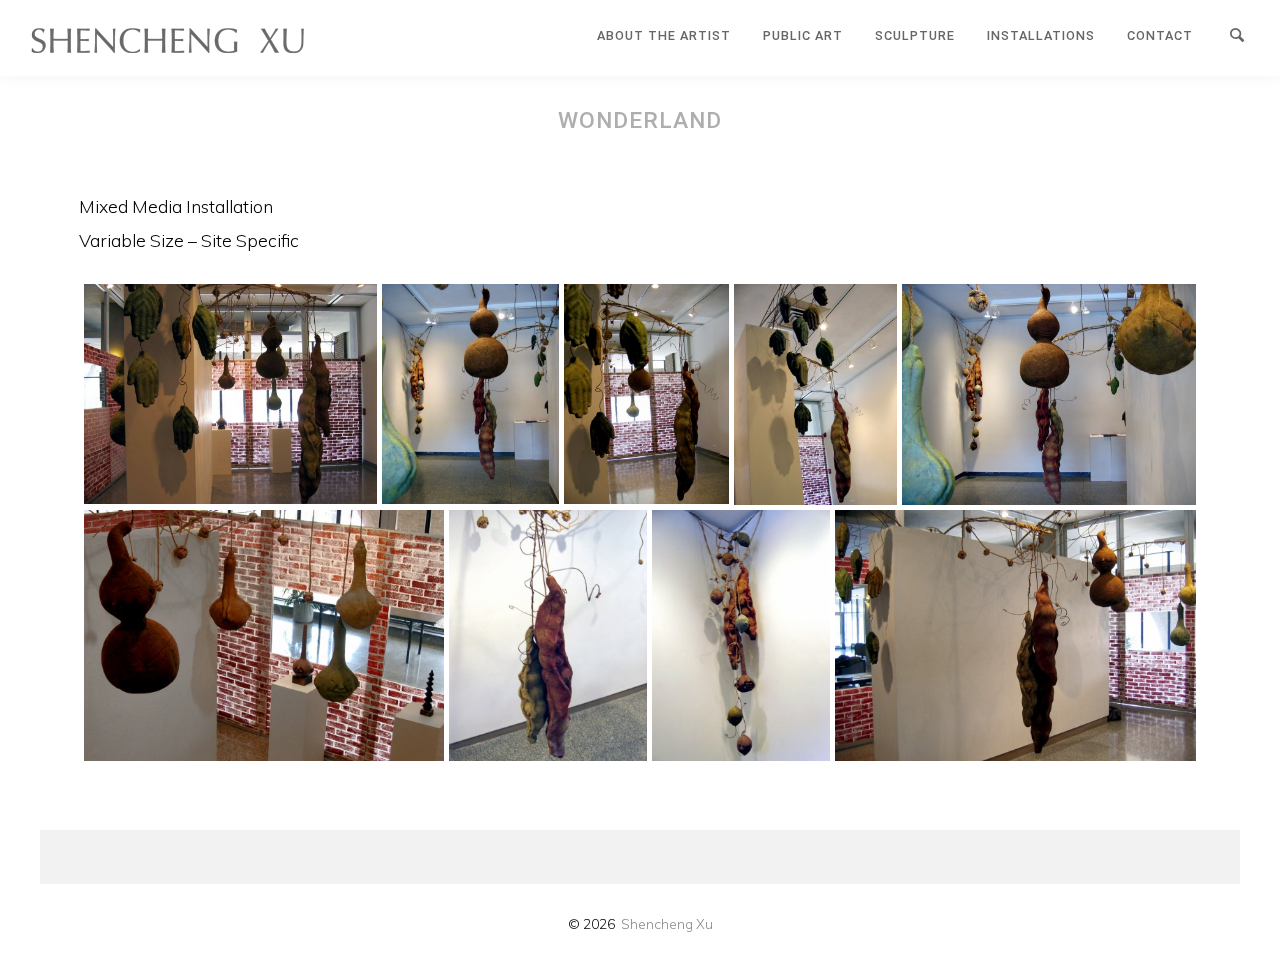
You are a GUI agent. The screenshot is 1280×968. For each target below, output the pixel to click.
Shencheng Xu (667, 923)
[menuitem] (664, 36)
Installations (1041, 35)
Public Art (803, 35)
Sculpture (915, 35)
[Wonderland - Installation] (230, 394)
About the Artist (664, 35)
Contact (1160, 35)
